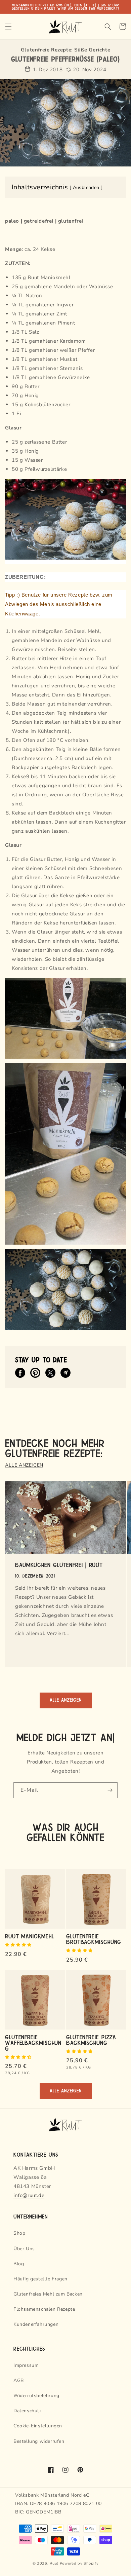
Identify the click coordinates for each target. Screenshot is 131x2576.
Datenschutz (28, 2411)
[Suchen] (108, 27)
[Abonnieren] (110, 1790)
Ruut (54, 2563)
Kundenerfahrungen (36, 2324)
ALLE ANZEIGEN (24, 1465)
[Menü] (8, 27)
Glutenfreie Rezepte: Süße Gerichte (65, 50)
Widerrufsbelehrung (36, 2396)
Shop (19, 2233)
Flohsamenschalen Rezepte (44, 2309)
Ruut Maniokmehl (30, 1936)
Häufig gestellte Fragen (40, 2279)
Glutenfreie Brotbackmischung (94, 1939)
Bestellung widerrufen (39, 2441)
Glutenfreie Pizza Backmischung (91, 2040)
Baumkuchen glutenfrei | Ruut (59, 1565)
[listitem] (20, 1373)
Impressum (26, 2365)
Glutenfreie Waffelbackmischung (33, 2042)
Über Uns (24, 2249)
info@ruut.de (29, 2195)
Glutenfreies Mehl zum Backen (48, 2294)
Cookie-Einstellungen (38, 2426)
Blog (19, 2264)
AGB (19, 2380)
